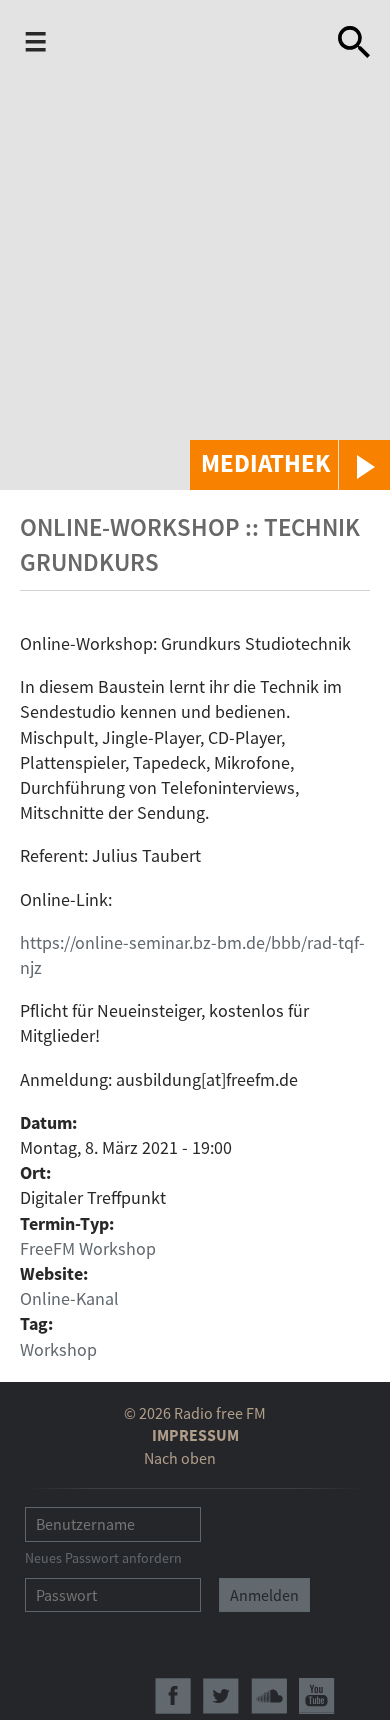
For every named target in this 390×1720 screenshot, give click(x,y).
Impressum (195, 1435)
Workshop (58, 1349)
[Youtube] (317, 1696)
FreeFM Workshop (88, 1248)
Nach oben (180, 1458)
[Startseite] (181, 46)
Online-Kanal (69, 1298)
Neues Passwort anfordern (103, 1558)
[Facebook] (173, 1696)
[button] (290, 465)
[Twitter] (221, 1696)
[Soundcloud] (269, 1696)
